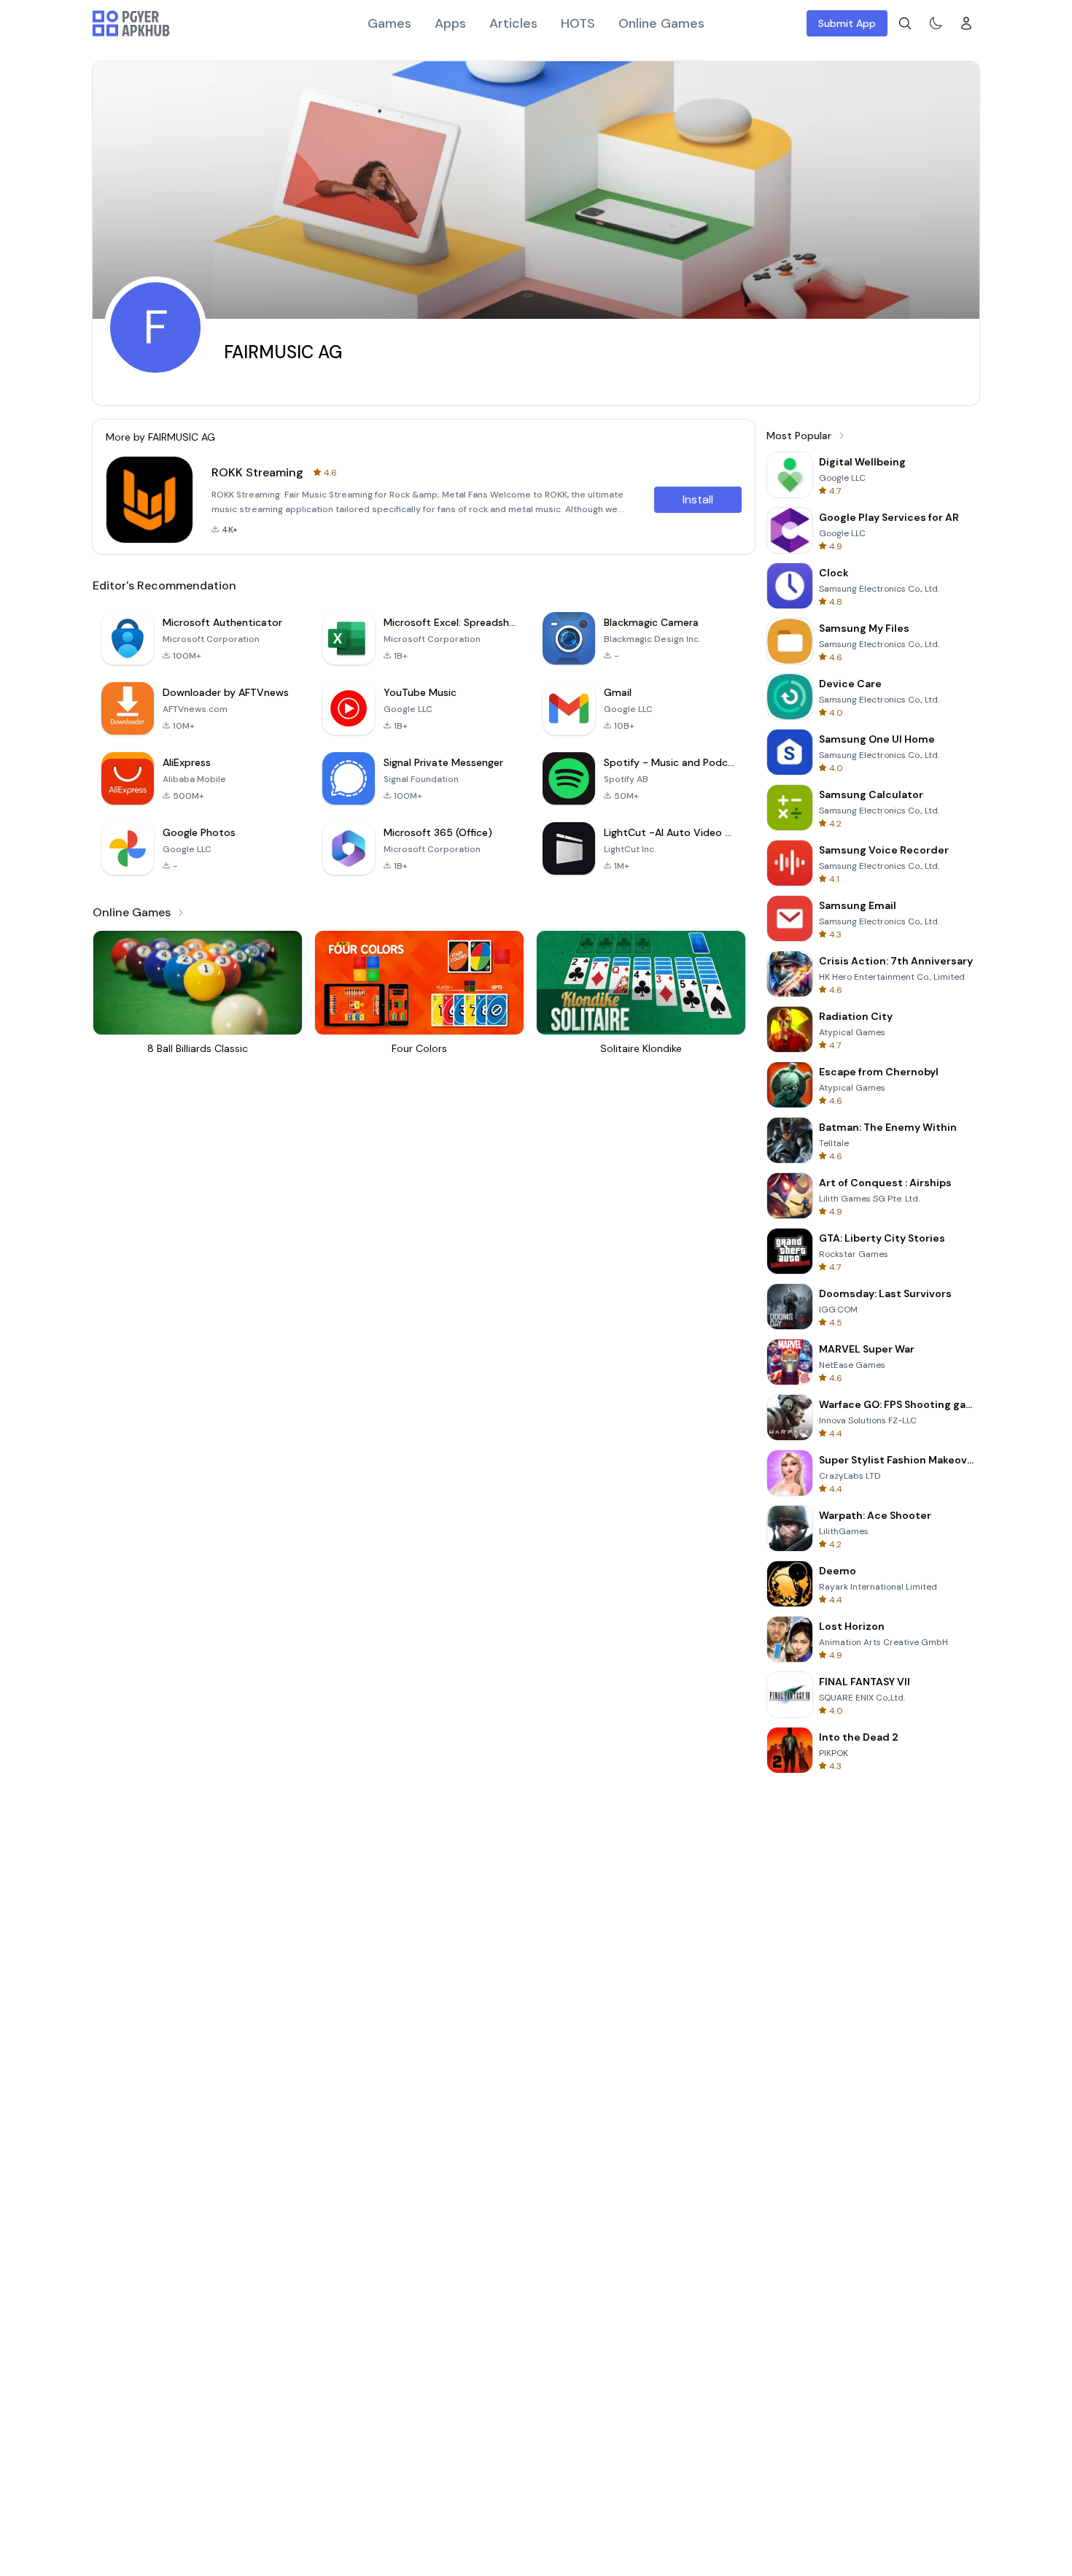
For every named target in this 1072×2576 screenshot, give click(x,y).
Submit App (847, 23)
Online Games (661, 23)
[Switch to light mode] (936, 23)
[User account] (966, 23)
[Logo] (131, 23)
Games (389, 23)
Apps (450, 23)
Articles (513, 23)
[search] (905, 23)
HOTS (578, 23)
